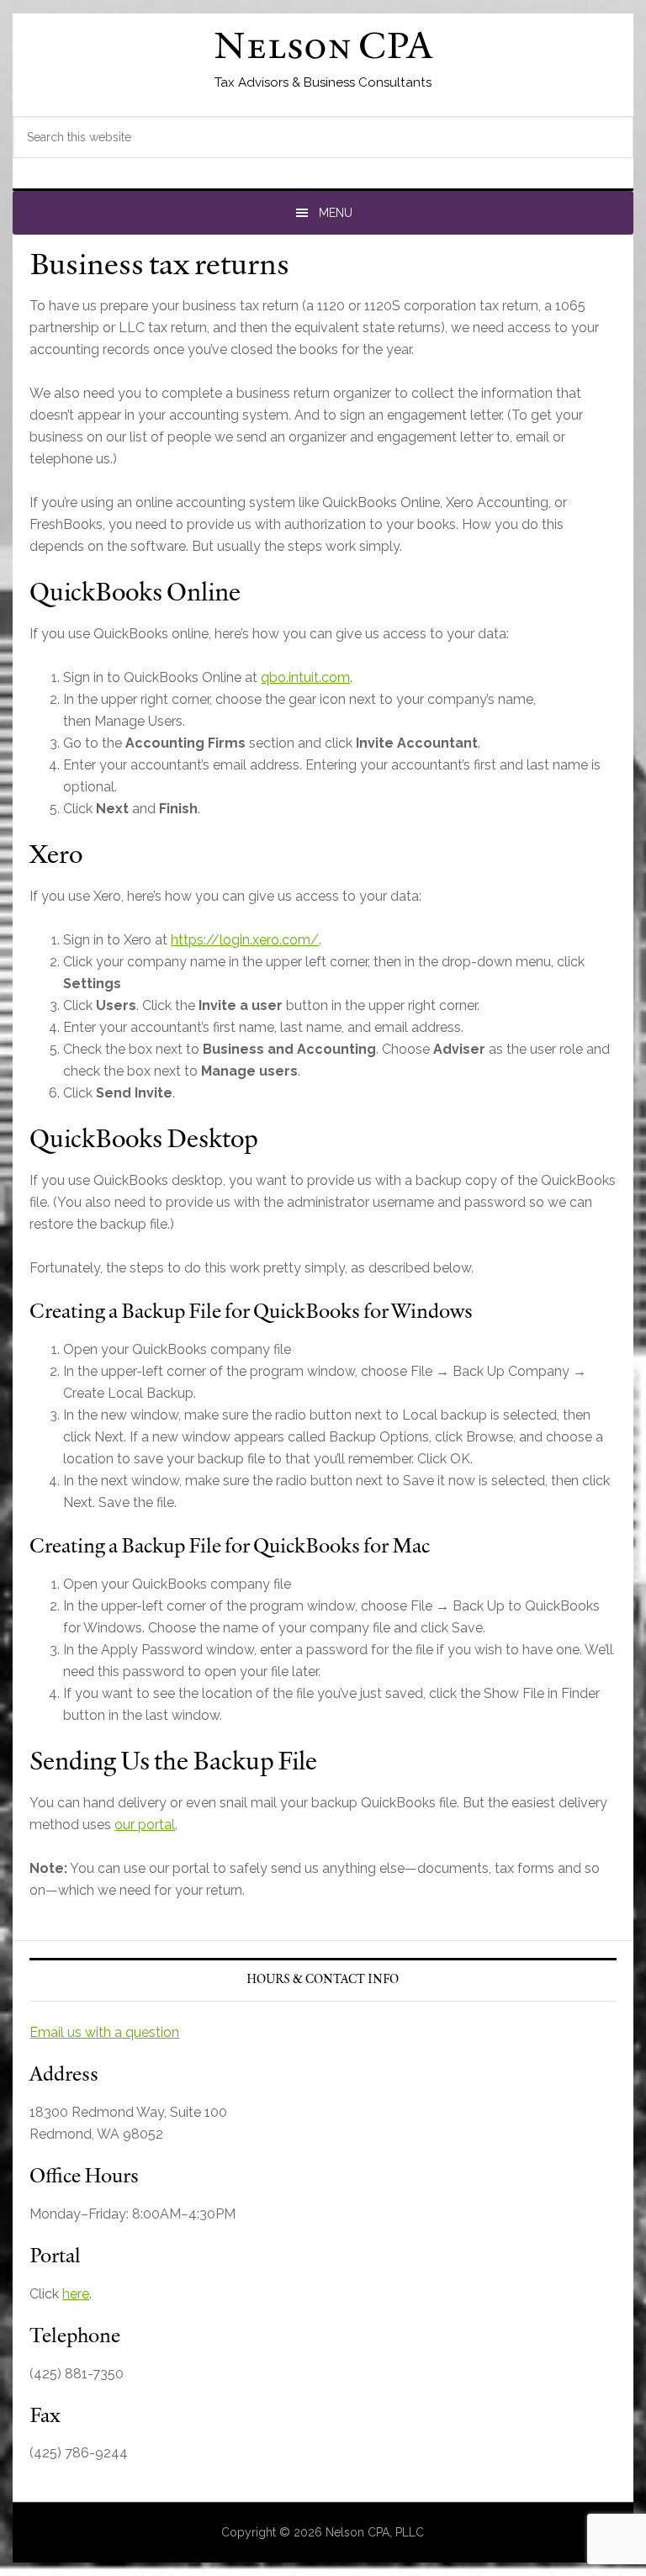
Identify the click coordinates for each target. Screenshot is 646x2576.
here (76, 2294)
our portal (145, 1825)
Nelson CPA (323, 49)
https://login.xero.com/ (245, 940)
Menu (336, 213)
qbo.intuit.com (305, 677)
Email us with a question (104, 2032)
